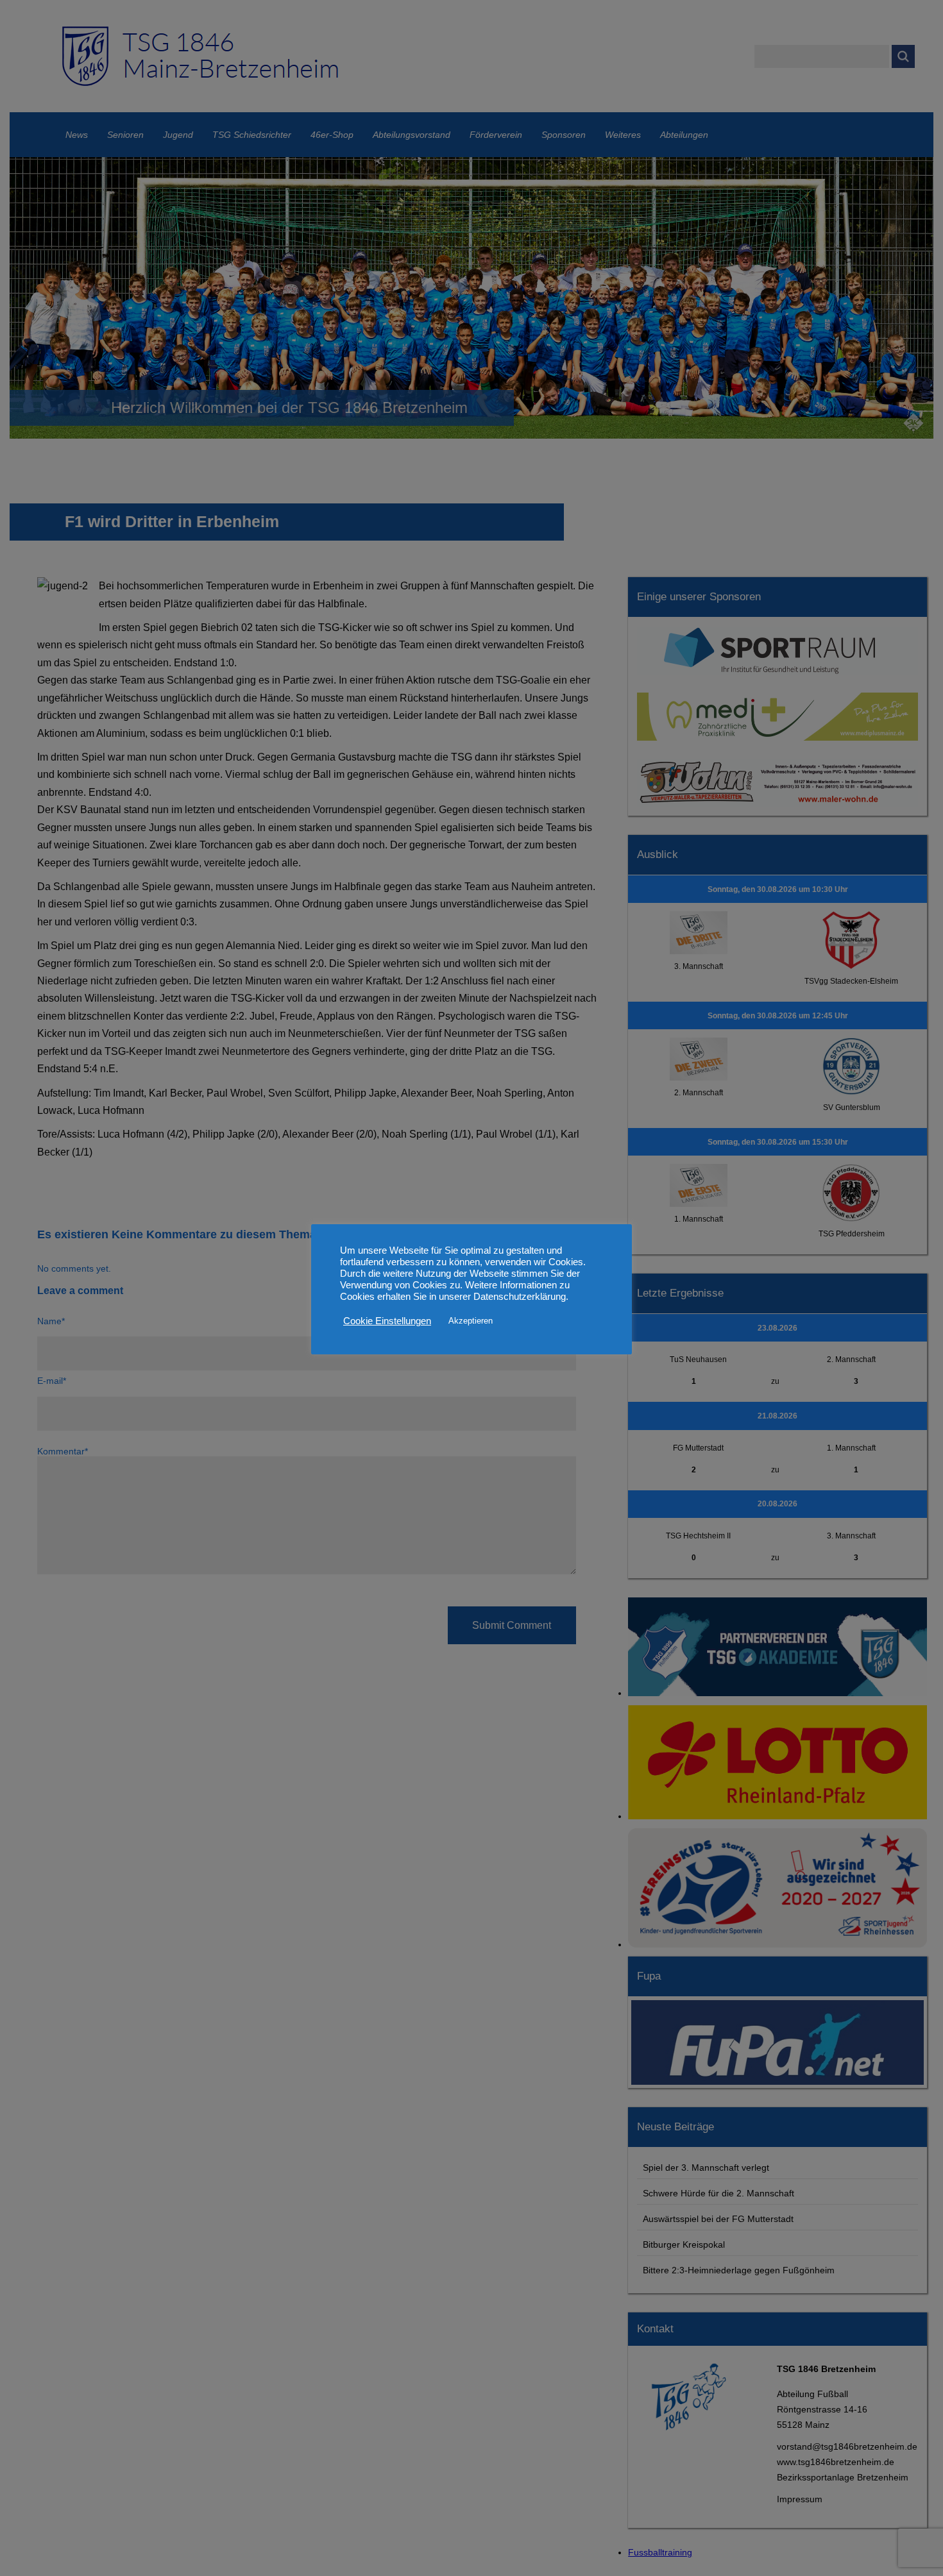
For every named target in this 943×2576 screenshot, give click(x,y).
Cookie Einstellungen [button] (387, 1321)
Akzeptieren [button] (471, 1321)
